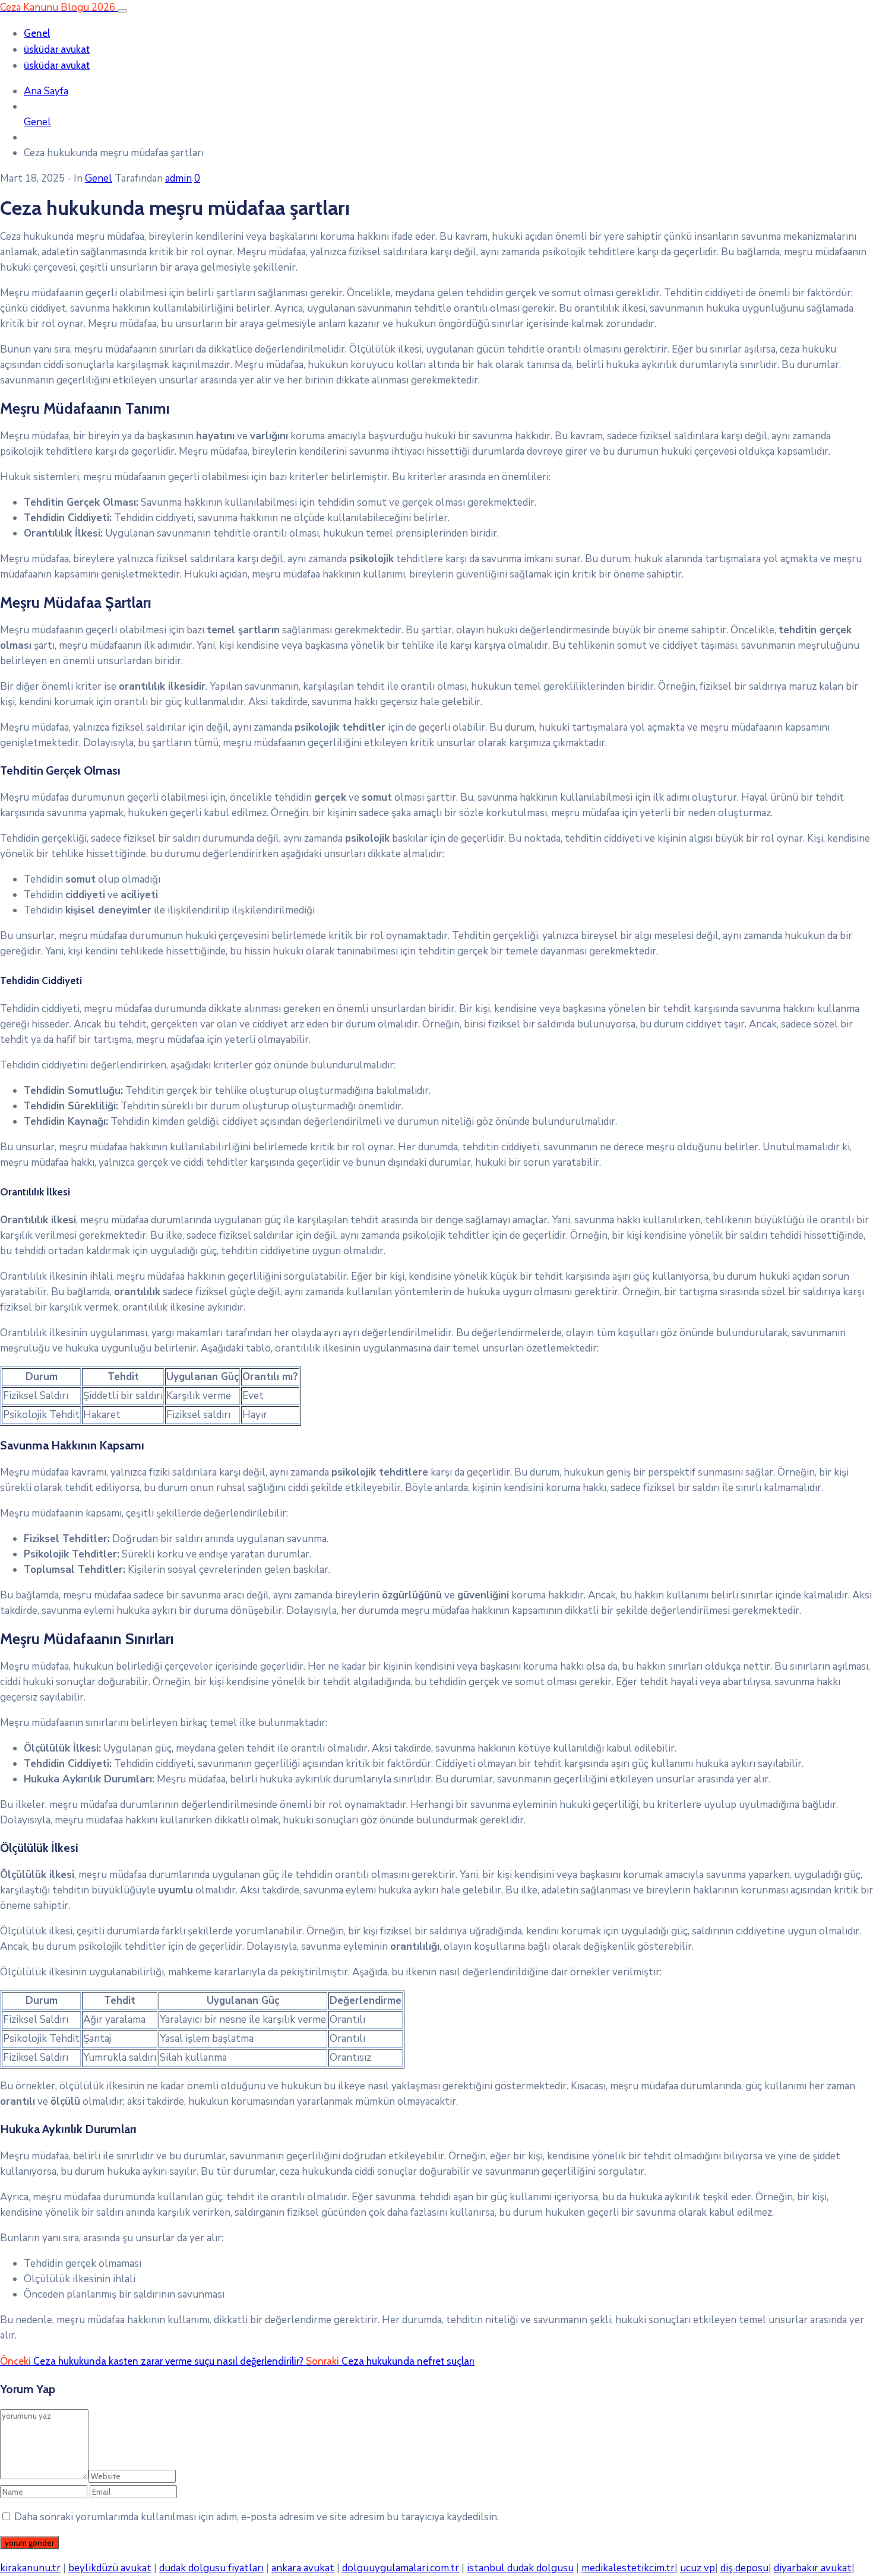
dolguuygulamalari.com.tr (401, 2568)
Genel (37, 33)
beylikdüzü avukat (110, 2568)
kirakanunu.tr (30, 2568)
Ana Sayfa (46, 91)
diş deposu (744, 2568)
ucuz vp (698, 2568)
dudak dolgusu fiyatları (211, 2568)
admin (178, 178)
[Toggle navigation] (122, 11)
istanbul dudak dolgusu (520, 2568)
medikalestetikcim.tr (628, 2568)
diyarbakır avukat (813, 2568)
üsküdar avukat (57, 49)
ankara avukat (303, 2568)
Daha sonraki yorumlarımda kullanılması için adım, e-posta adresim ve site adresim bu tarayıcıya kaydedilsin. (257, 2517)
